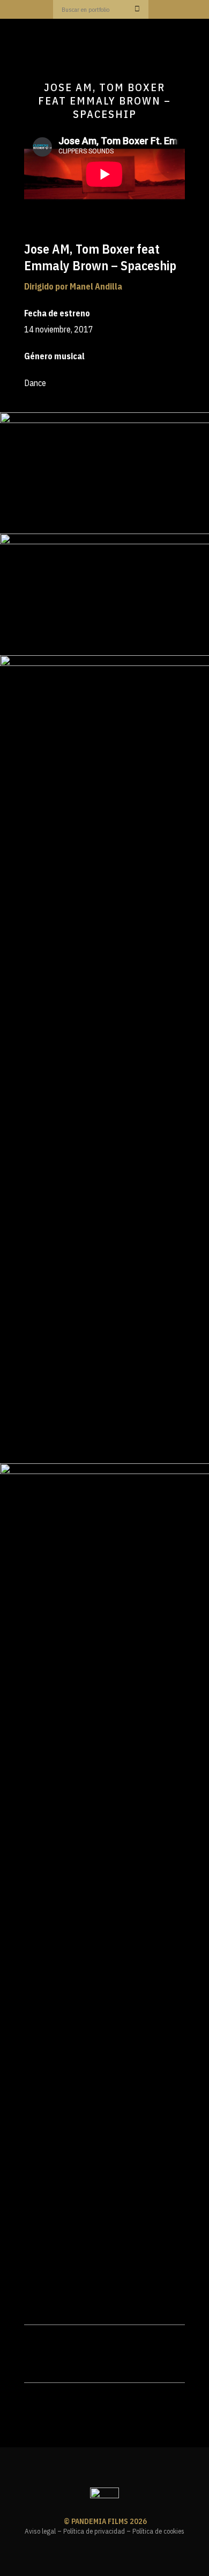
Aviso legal (40, 2531)
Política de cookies (158, 2531)
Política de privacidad (94, 2531)
